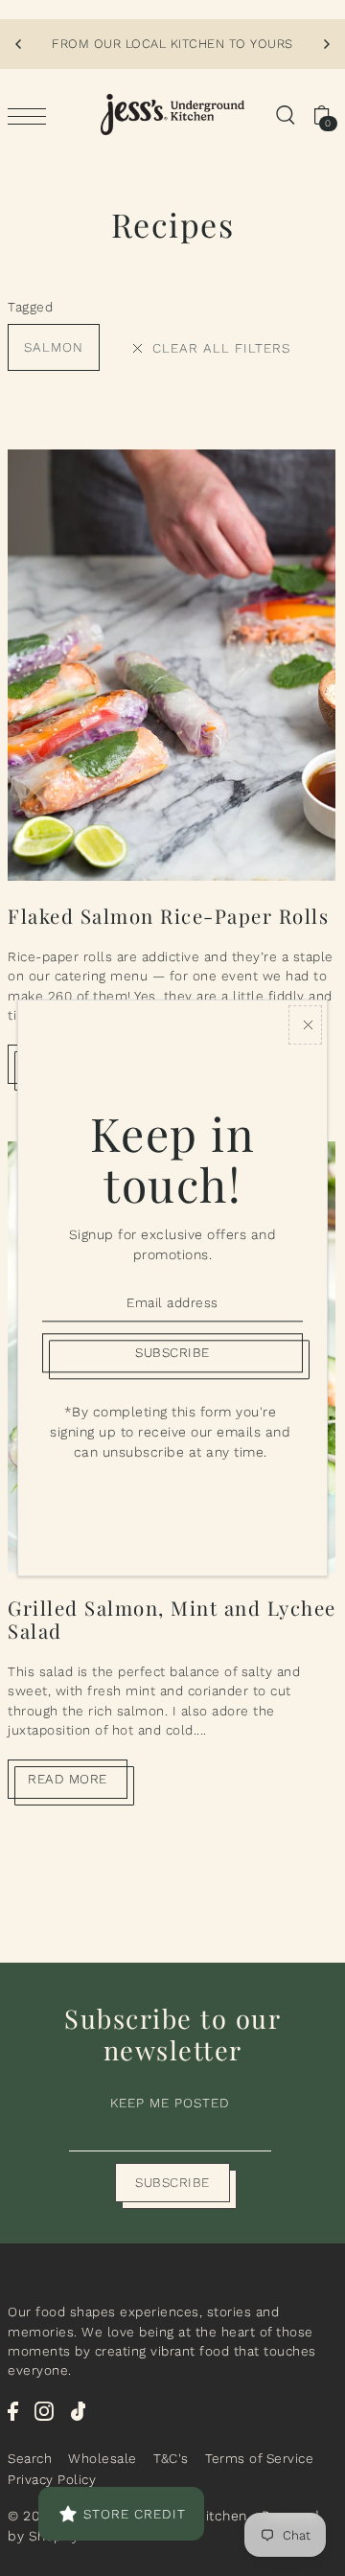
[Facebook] (13, 2410)
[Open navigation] (32, 115)
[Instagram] (44, 2410)
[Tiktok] (79, 2410)
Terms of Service (259, 2458)
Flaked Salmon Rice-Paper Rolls (168, 916)
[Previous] (19, 44)
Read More (68, 1779)
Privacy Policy (52, 2479)
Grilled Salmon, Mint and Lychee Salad (172, 1619)
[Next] (326, 44)
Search (30, 2458)
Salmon (54, 347)
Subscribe (172, 2182)
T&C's (171, 2458)
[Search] (285, 115)
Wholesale (103, 2458)
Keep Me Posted (170, 2103)
